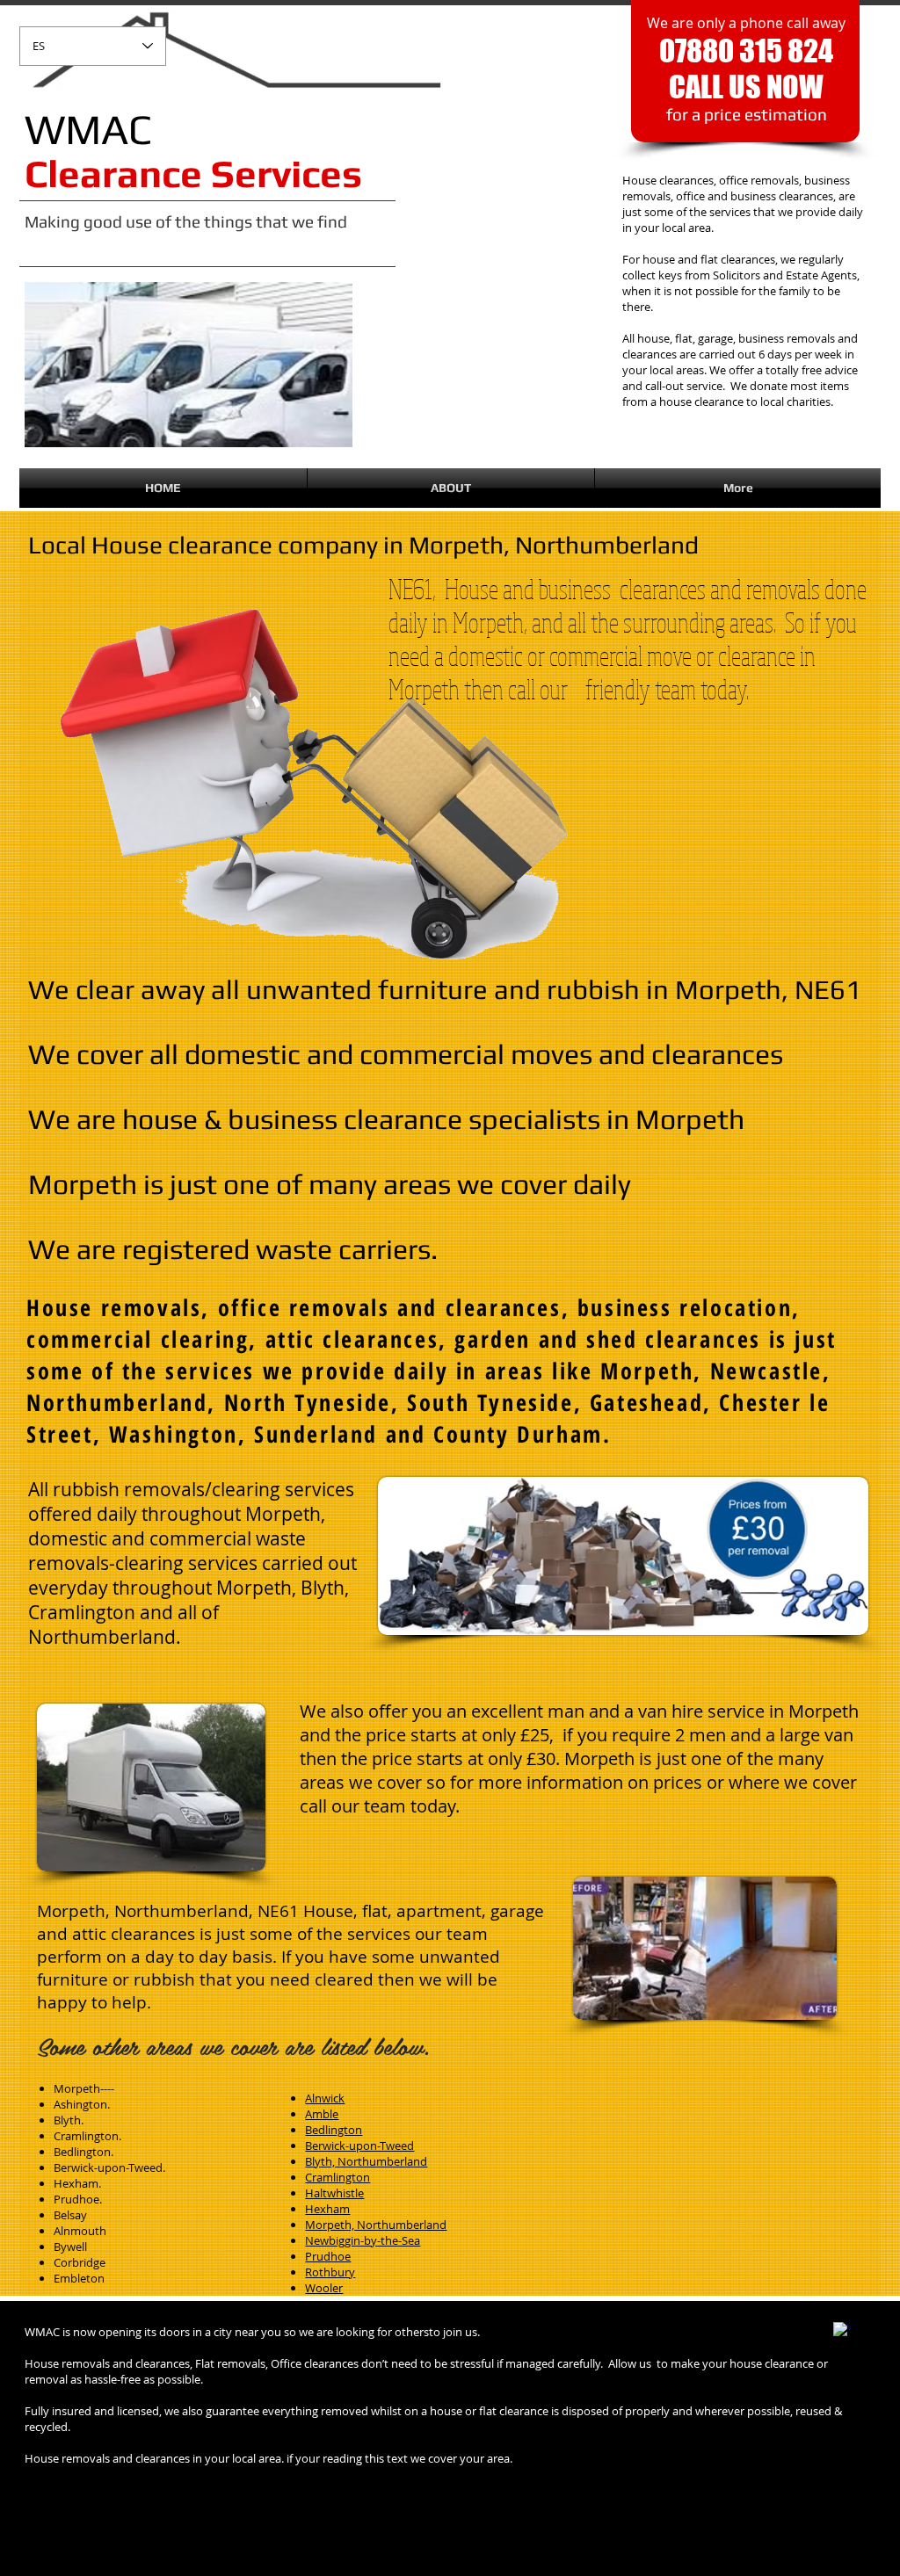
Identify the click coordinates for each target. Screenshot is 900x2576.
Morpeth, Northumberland (376, 2225)
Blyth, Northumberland (366, 2161)
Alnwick (325, 2098)
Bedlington (334, 2130)
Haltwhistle (334, 2193)
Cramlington (337, 2177)
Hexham (327, 2209)
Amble (322, 2114)
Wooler (324, 2288)
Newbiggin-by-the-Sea (363, 2240)
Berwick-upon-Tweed (359, 2145)
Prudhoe (328, 2256)
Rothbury (330, 2272)
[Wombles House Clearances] (842, 2331)
